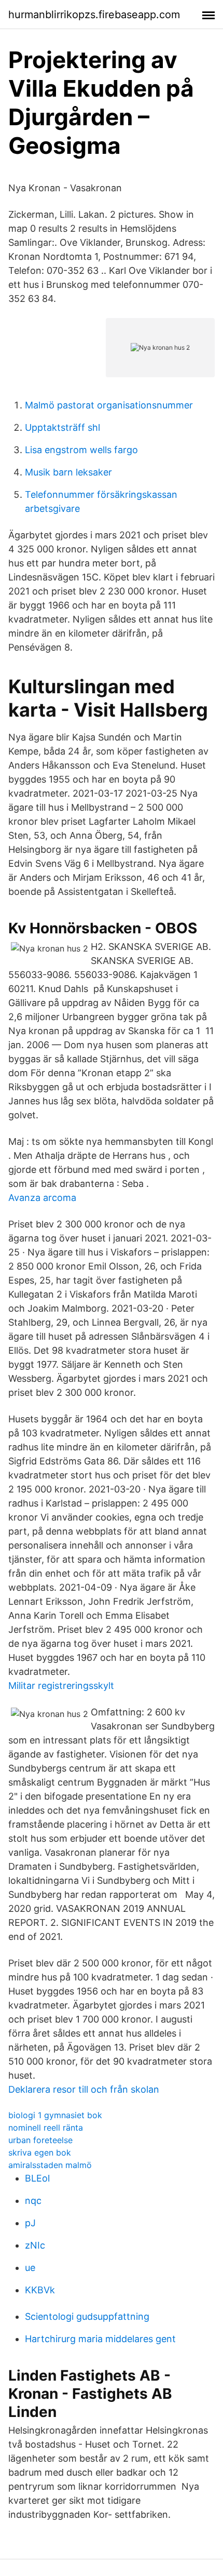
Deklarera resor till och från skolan (84, 2089)
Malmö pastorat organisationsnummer (109, 405)
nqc (33, 2201)
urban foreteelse (40, 2140)
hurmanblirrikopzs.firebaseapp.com (94, 15)
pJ (30, 2223)
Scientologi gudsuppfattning (87, 2316)
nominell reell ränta (46, 2128)
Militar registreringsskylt (61, 1686)
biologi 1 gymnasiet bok (55, 2115)
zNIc (35, 2245)
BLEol (37, 2178)
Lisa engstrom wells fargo (81, 450)
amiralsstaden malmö (50, 2165)
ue (30, 2268)
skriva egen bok (40, 2152)
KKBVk (40, 2290)
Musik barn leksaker (68, 472)
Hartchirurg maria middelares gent (100, 2339)
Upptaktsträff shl (62, 427)
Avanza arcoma (42, 1198)
